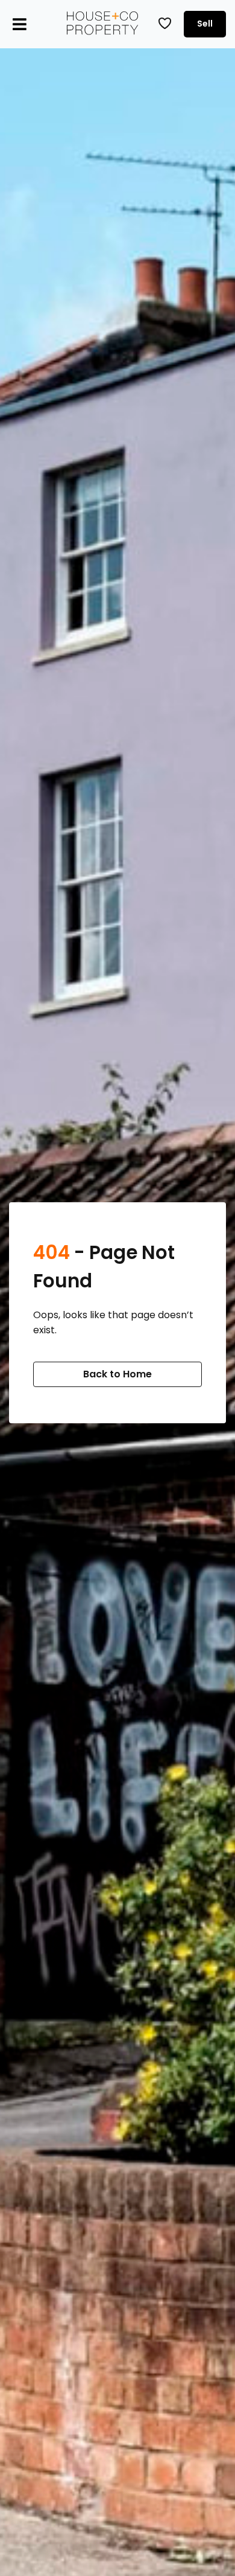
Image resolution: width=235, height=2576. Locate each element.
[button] (20, 24)
